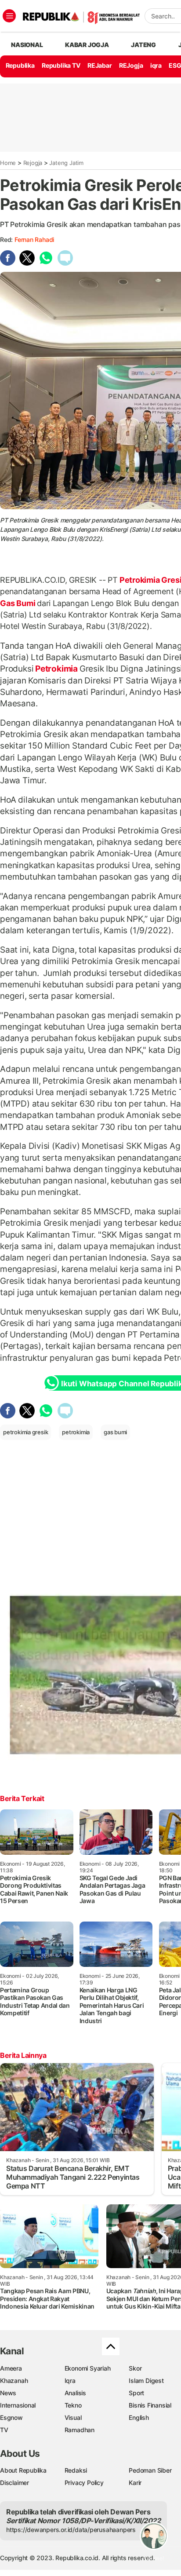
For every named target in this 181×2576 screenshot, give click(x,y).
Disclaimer (14, 2483)
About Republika (23, 2470)
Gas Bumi (18, 603)
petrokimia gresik (25, 1432)
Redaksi (76, 2470)
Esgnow (11, 2417)
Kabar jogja (87, 45)
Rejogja (33, 163)
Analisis (75, 2393)
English (139, 2417)
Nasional (27, 45)
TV (4, 2430)
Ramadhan (80, 2430)
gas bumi (115, 1432)
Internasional (18, 2405)
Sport (136, 2393)
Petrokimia (56, 669)
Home (8, 163)
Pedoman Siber (150, 2470)
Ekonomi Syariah (88, 2368)
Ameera (11, 2368)
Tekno (73, 2405)
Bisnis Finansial (150, 2405)
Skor (135, 2368)
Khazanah (14, 2381)
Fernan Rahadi (34, 239)
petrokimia (76, 1432)
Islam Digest (146, 2381)
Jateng (143, 45)
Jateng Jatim (66, 163)
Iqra (70, 2381)
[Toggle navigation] (9, 16)
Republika (20, 65)
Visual (73, 2417)
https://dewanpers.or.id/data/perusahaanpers (71, 2530)
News (8, 2393)
